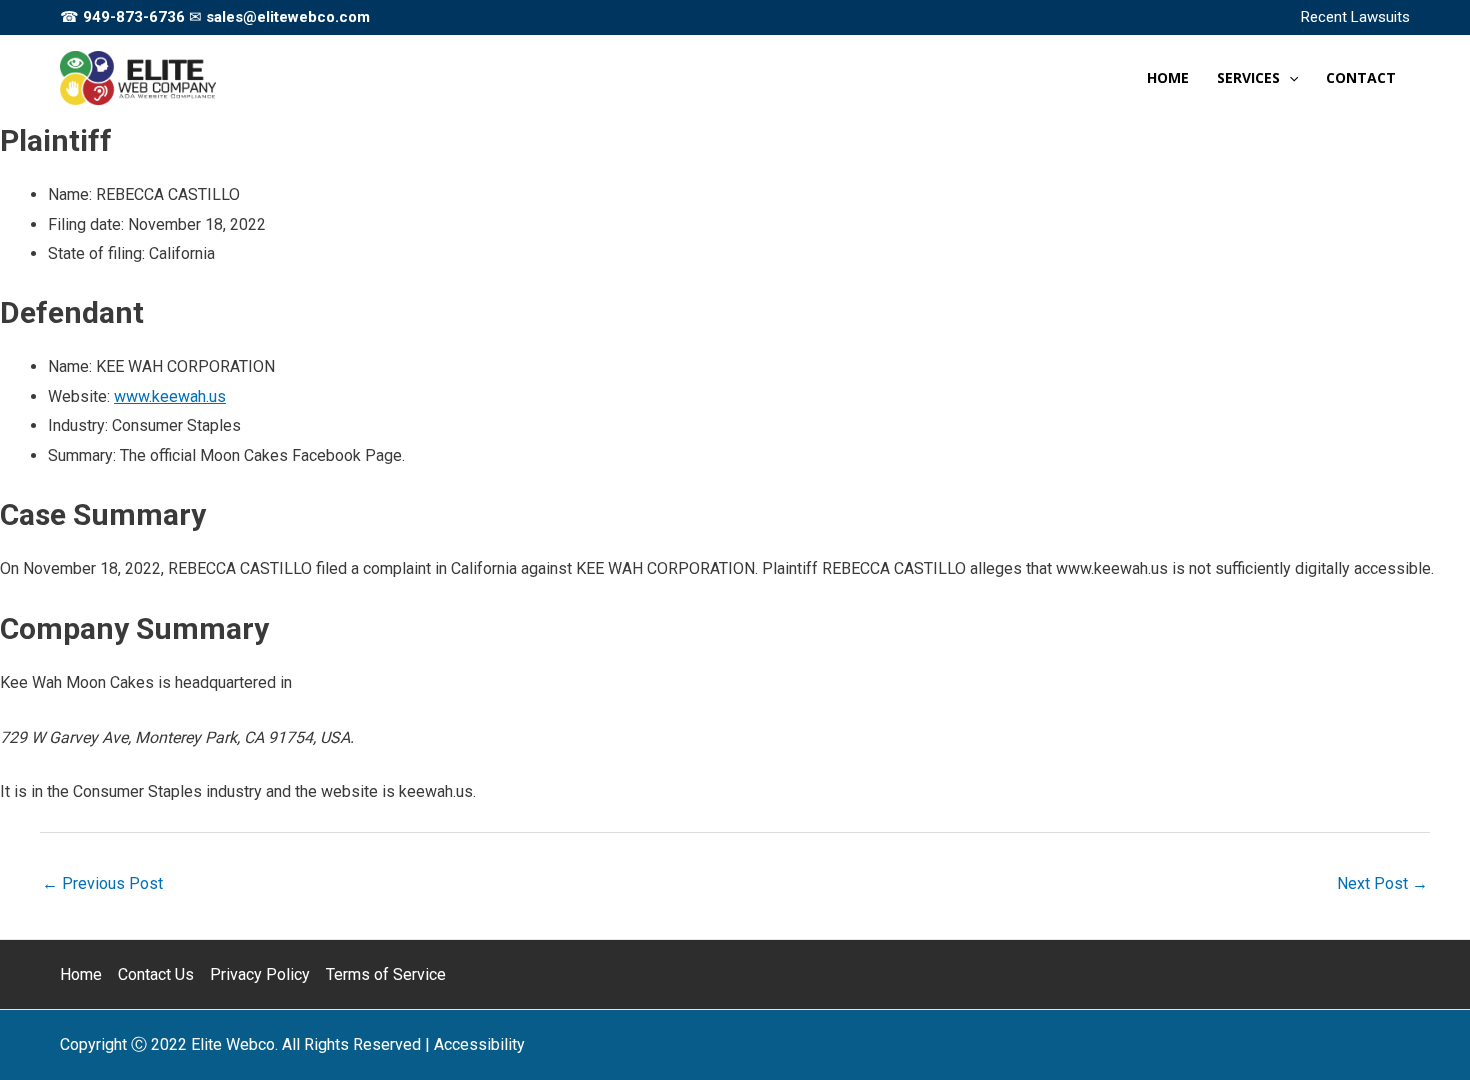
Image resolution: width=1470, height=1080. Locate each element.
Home (81, 974)
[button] (1289, 78)
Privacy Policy (260, 974)
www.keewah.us (170, 396)
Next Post (1382, 883)
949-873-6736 (134, 17)
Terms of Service (386, 974)
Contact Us (156, 974)
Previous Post (102, 883)
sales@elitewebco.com (288, 17)
